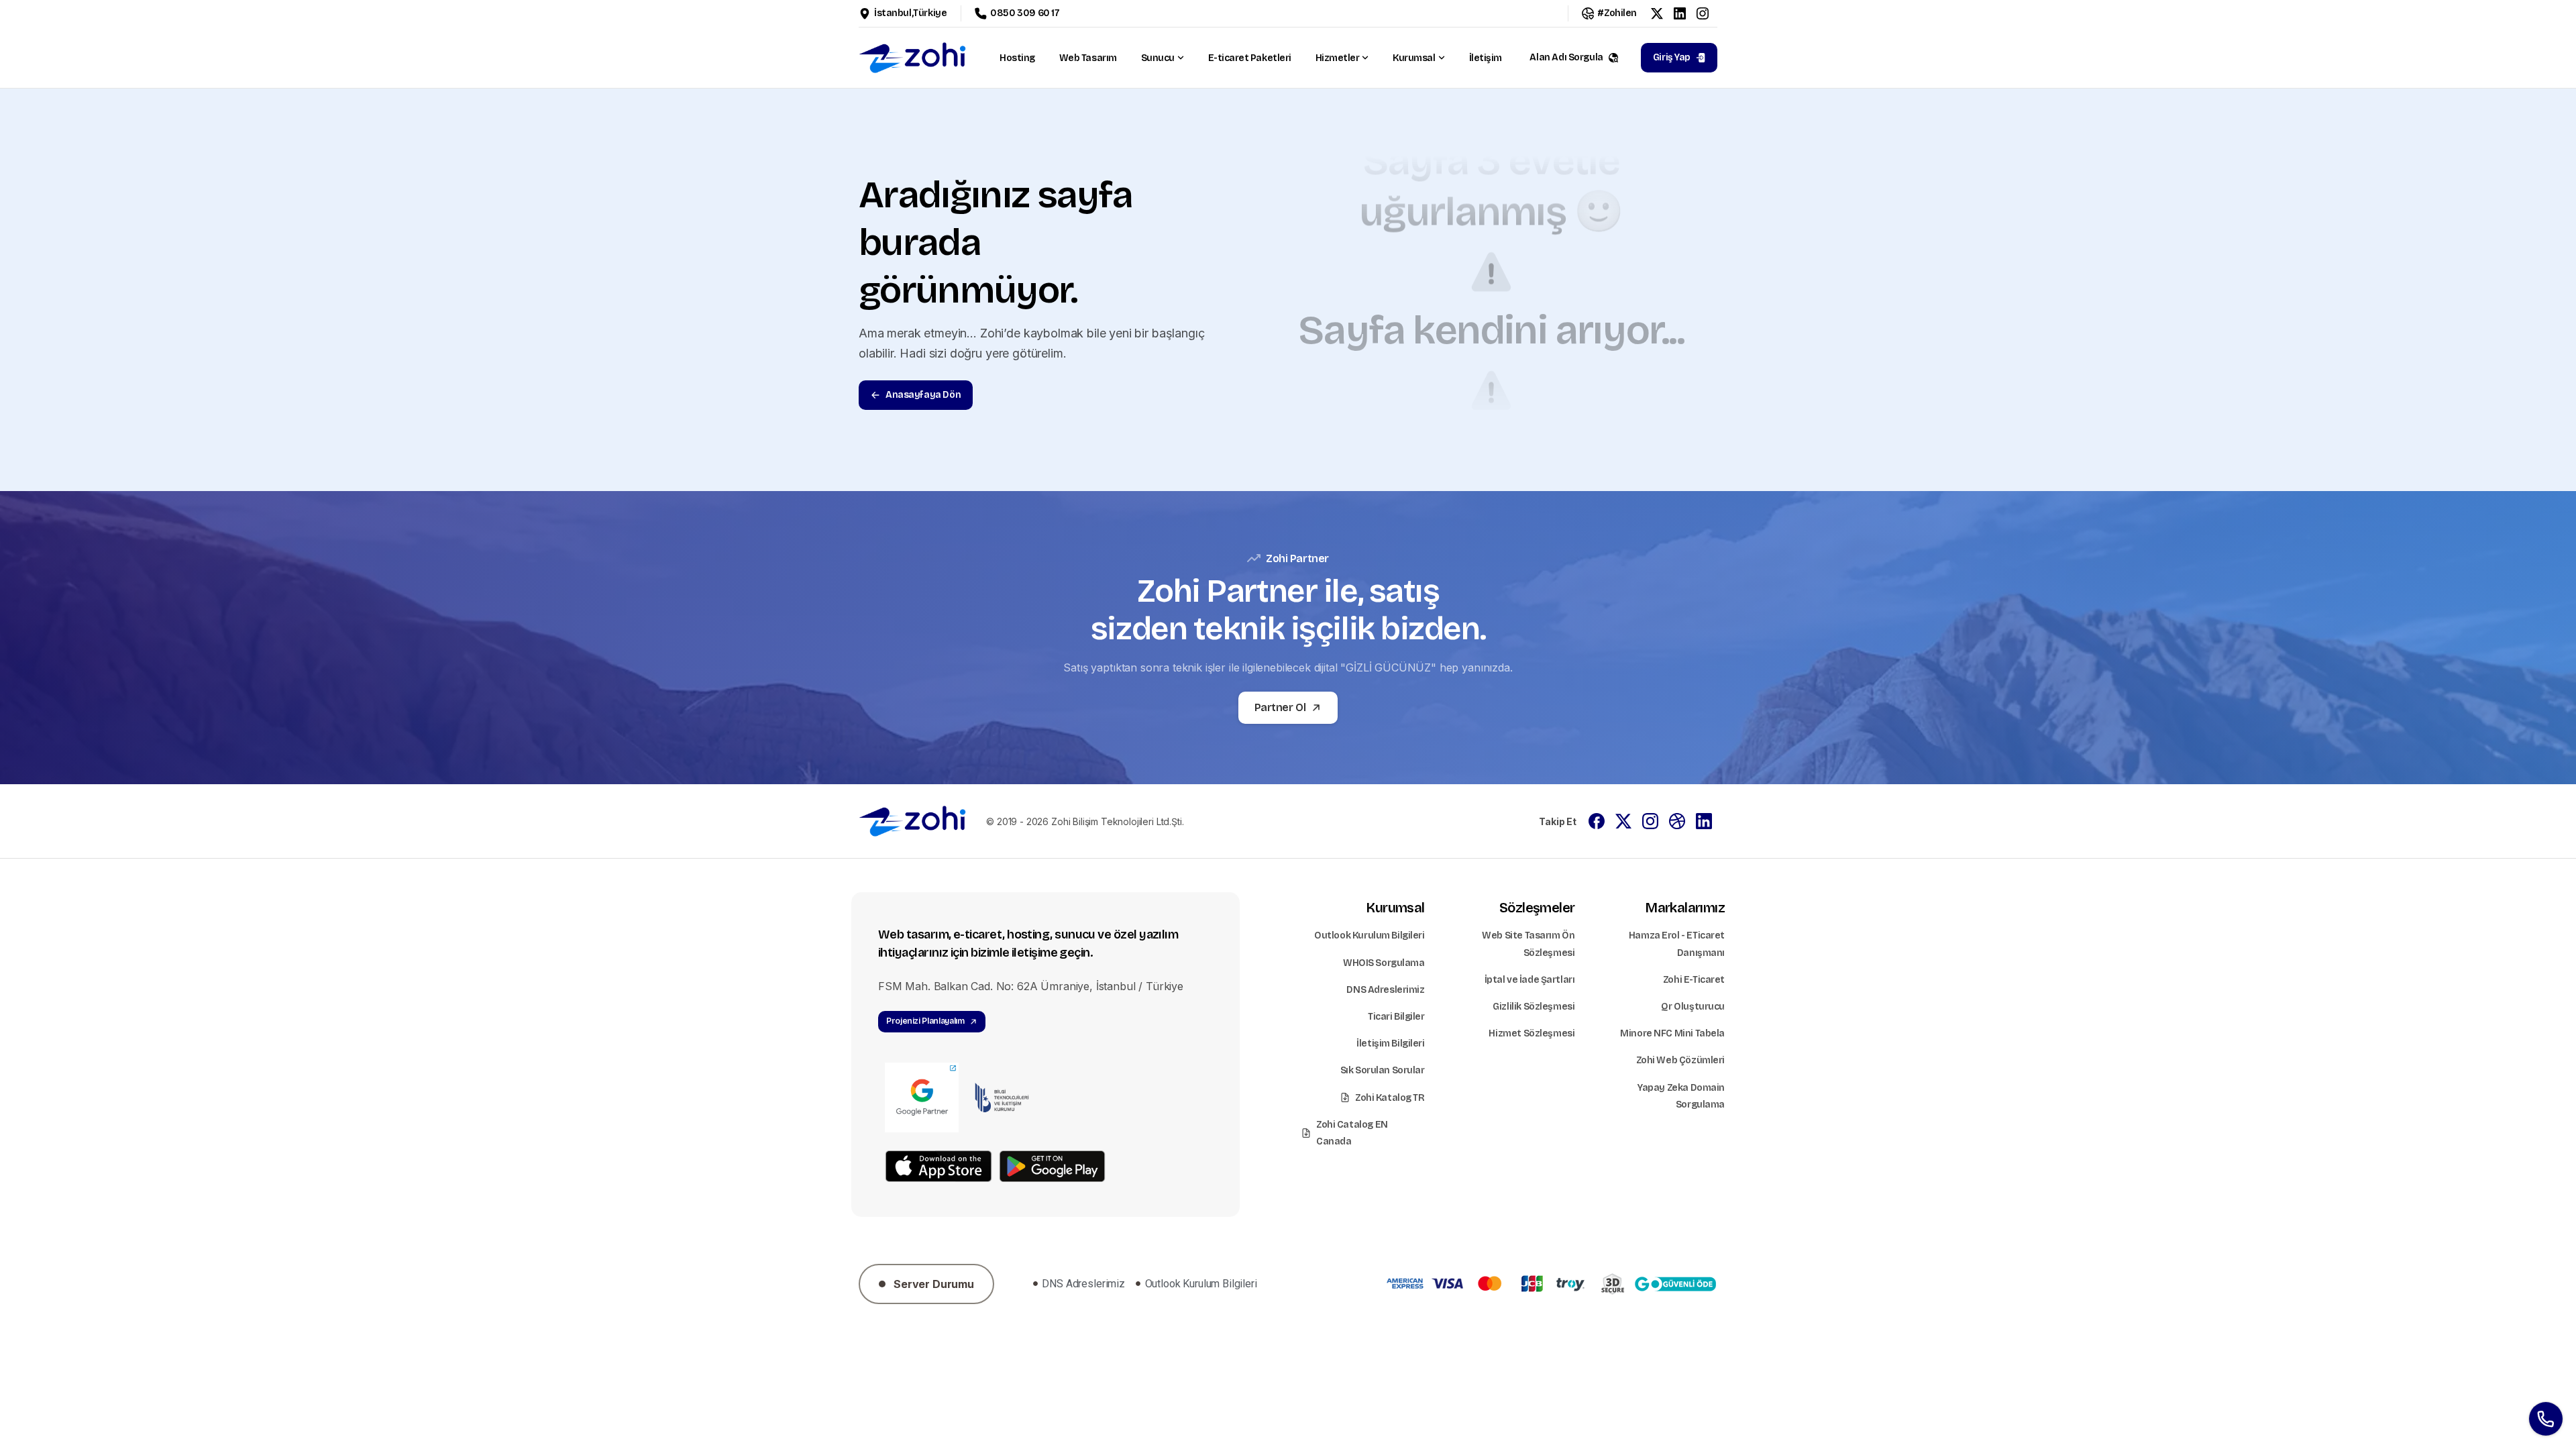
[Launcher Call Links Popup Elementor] (2546, 1419)
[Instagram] (1703, 13)
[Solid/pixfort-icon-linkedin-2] (1704, 820)
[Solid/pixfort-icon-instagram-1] (1650, 820)
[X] (1657, 13)
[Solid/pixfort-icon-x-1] (1623, 820)
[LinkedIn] (1680, 13)
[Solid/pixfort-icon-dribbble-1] (1677, 820)
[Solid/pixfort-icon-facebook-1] (1597, 820)
